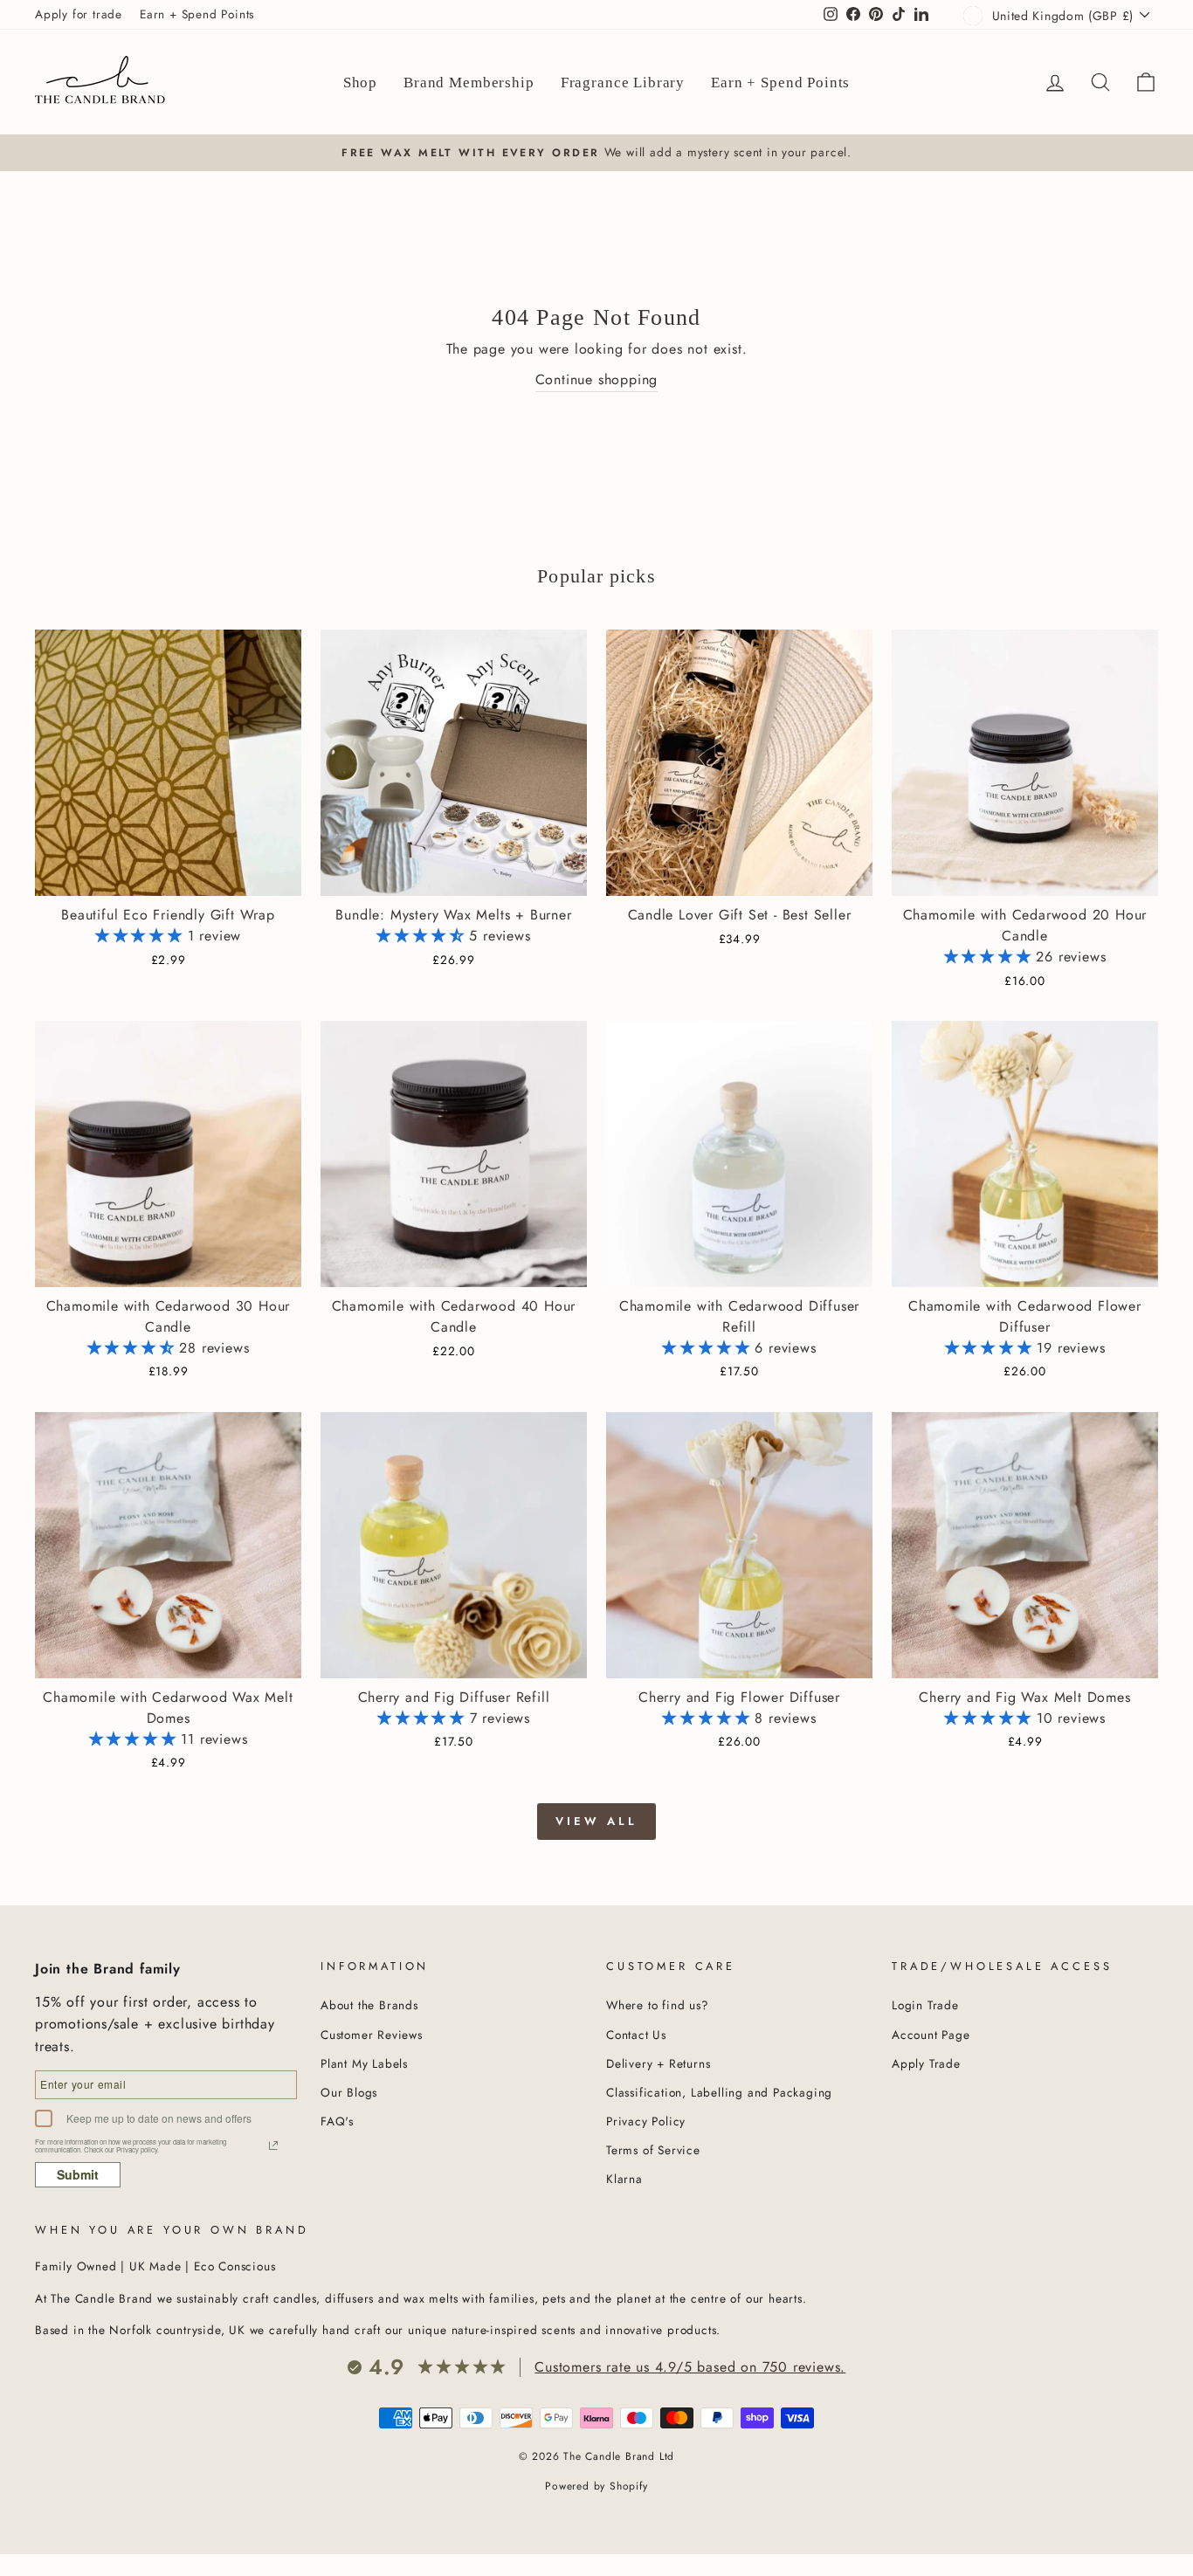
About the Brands (369, 2005)
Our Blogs (349, 2092)
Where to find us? (658, 2005)
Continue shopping (597, 379)
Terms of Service (653, 2150)
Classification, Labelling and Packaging (719, 2092)
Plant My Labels (364, 2063)
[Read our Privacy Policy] (273, 2146)
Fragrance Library (623, 83)
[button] (141, 936)
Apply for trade (79, 14)
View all (596, 1821)
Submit (78, 2174)
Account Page (931, 2035)
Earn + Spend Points (197, 14)
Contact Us (636, 2035)
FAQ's (337, 2121)
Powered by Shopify (596, 2486)
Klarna (624, 2179)
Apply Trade (926, 2063)
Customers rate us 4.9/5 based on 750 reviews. (690, 2367)
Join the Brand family (108, 1969)
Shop (360, 83)
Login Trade (925, 2005)
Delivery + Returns (658, 2063)
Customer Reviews (372, 2035)
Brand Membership (469, 83)
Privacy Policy (646, 2121)
